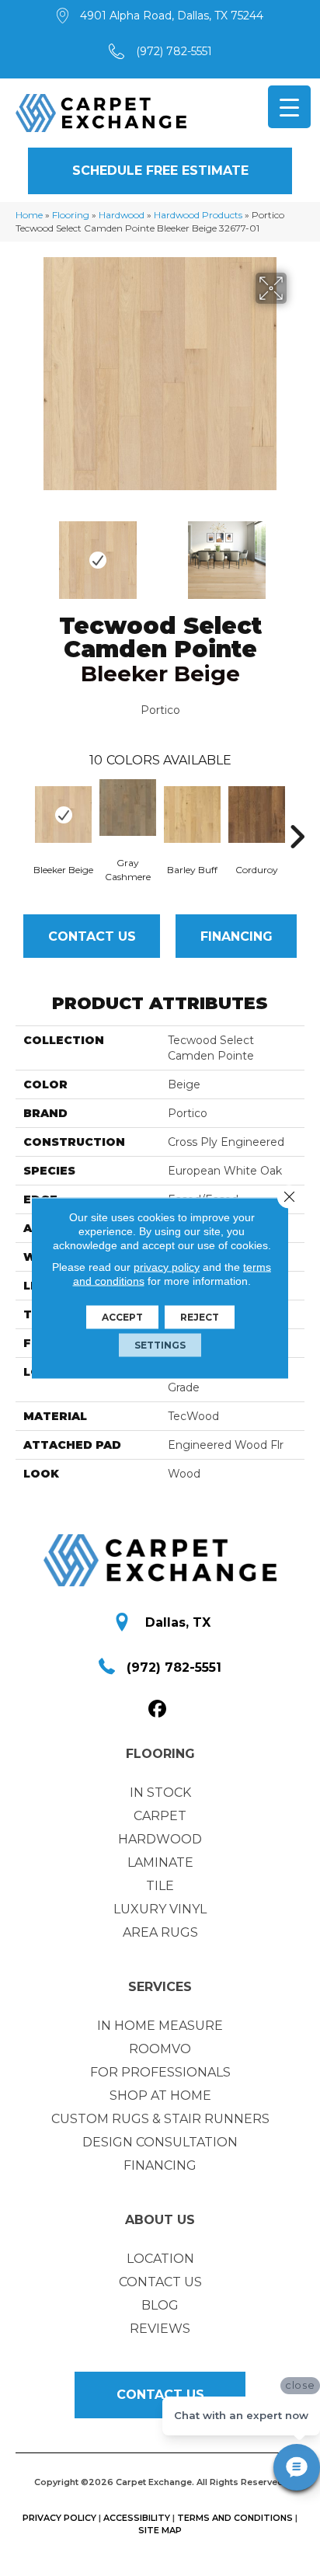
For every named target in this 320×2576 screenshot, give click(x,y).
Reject (200, 1317)
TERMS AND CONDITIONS (235, 2518)
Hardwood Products (198, 215)
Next (297, 552)
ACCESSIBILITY (137, 2518)
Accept (122, 1317)
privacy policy (167, 1267)
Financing (237, 936)
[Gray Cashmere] (128, 808)
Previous (23, 552)
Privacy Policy (59, 2518)
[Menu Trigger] (289, 107)
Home (29, 215)
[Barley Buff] (192, 815)
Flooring (71, 215)
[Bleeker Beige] (63, 815)
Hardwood (122, 215)
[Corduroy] (257, 815)
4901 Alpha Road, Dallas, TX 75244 (172, 16)
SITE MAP (160, 2530)
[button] (160, 171)
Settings (160, 1345)
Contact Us (92, 936)
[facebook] (158, 1709)
